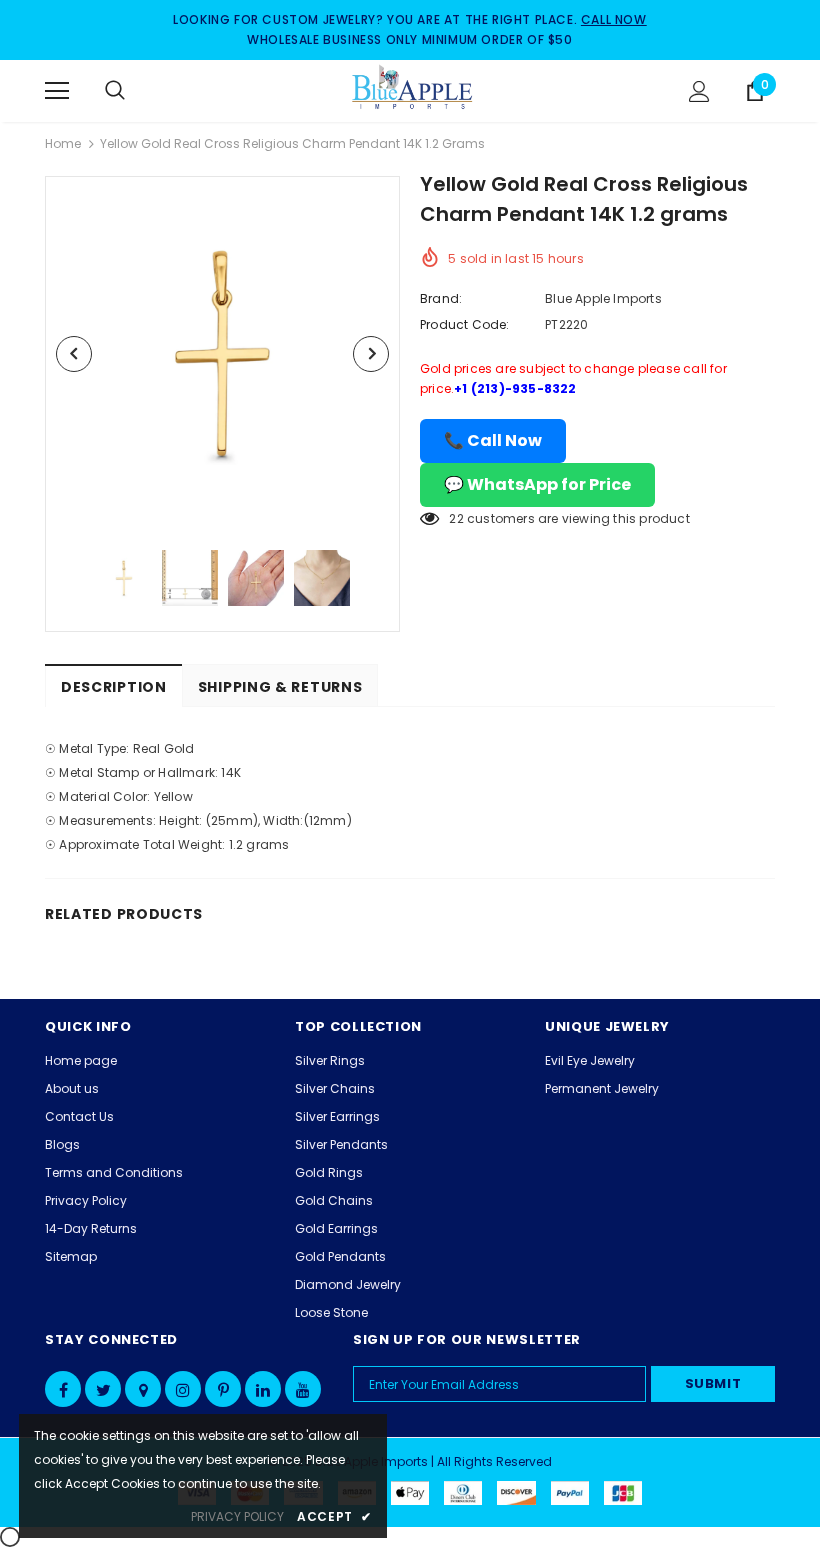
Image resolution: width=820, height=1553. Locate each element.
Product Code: (465, 324)
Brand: (441, 298)
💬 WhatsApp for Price (537, 484)
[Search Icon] (135, 91)
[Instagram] (183, 1389)
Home (63, 143)
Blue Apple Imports (603, 298)
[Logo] (413, 90)
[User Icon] (699, 91)
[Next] (371, 354)
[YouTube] (303, 1389)
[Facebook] (63, 1389)
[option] (222, 353)
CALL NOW (614, 19)
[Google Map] (143, 1389)
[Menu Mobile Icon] (57, 91)
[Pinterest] (223, 1389)
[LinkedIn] (263, 1389)
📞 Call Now (493, 440)
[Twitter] (103, 1389)
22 (456, 518)
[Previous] (74, 354)
